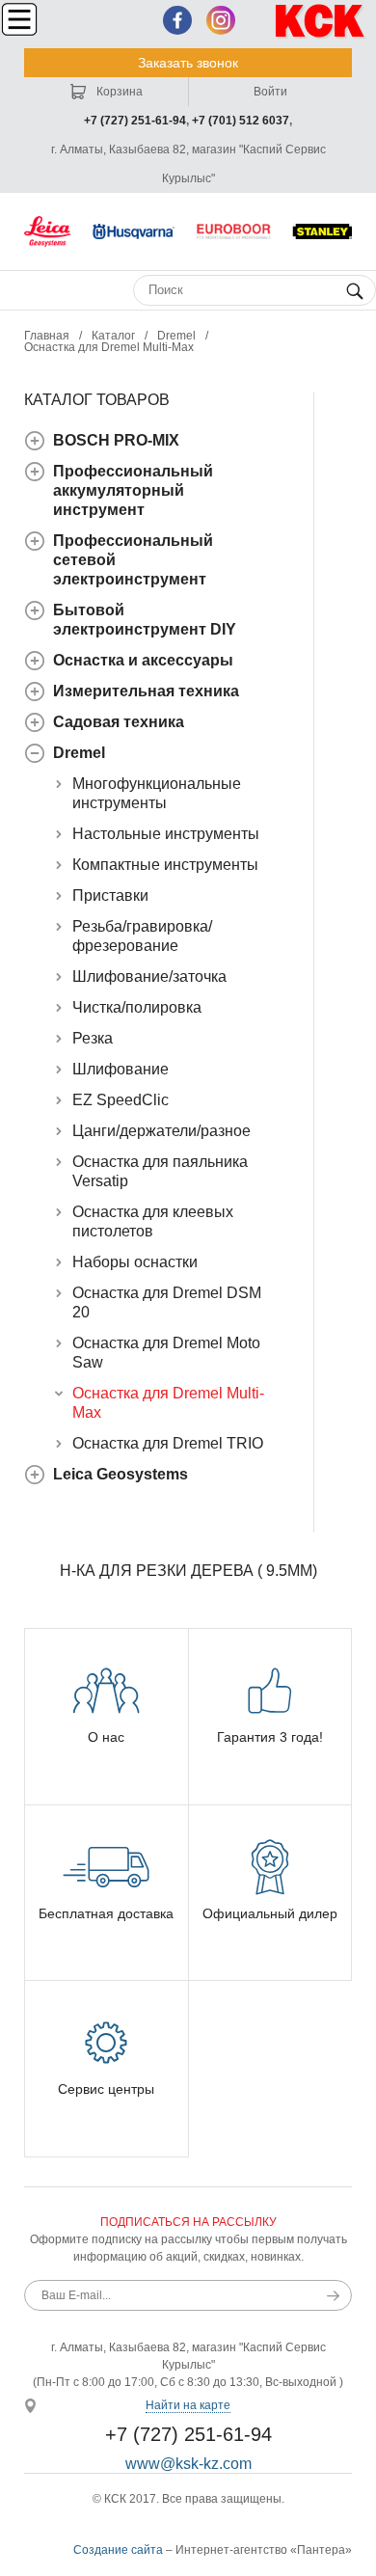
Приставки (110, 895)
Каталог (113, 336)
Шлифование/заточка (149, 976)
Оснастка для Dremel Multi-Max (109, 347)
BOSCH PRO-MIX (116, 440)
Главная (47, 336)
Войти (270, 92)
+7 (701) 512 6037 (241, 121)
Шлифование (121, 1069)
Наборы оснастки (135, 1262)
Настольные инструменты (166, 834)
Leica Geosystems (121, 1474)
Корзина (118, 92)
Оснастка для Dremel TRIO (168, 1443)
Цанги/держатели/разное (161, 1131)
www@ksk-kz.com (188, 2464)
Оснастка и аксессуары (143, 660)
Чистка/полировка (137, 1007)
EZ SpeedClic (121, 1100)
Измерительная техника (146, 691)
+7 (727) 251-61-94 (135, 121)
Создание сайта (118, 2550)
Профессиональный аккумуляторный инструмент (133, 490)
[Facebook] (177, 20)
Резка (93, 1038)
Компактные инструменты (165, 865)
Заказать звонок (188, 63)
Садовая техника (119, 722)
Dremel (176, 336)
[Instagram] (221, 20)
